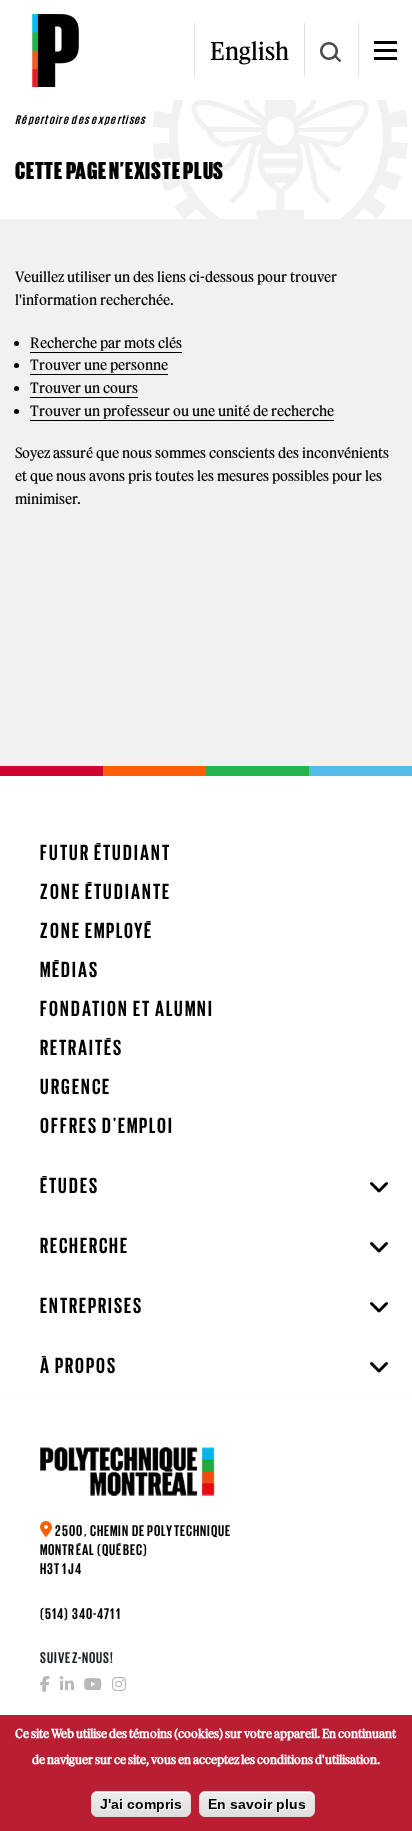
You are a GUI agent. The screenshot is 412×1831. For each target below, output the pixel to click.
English (249, 51)
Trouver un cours (84, 388)
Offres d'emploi (107, 1125)
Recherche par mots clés (106, 343)
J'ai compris (141, 1804)
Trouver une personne (99, 365)
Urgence (75, 1086)
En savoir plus (257, 1804)
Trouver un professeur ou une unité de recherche (182, 411)
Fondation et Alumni (127, 1008)
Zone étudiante (105, 891)
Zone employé (96, 930)
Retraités (81, 1047)
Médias (69, 969)
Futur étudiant (105, 852)
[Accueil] (55, 50)
